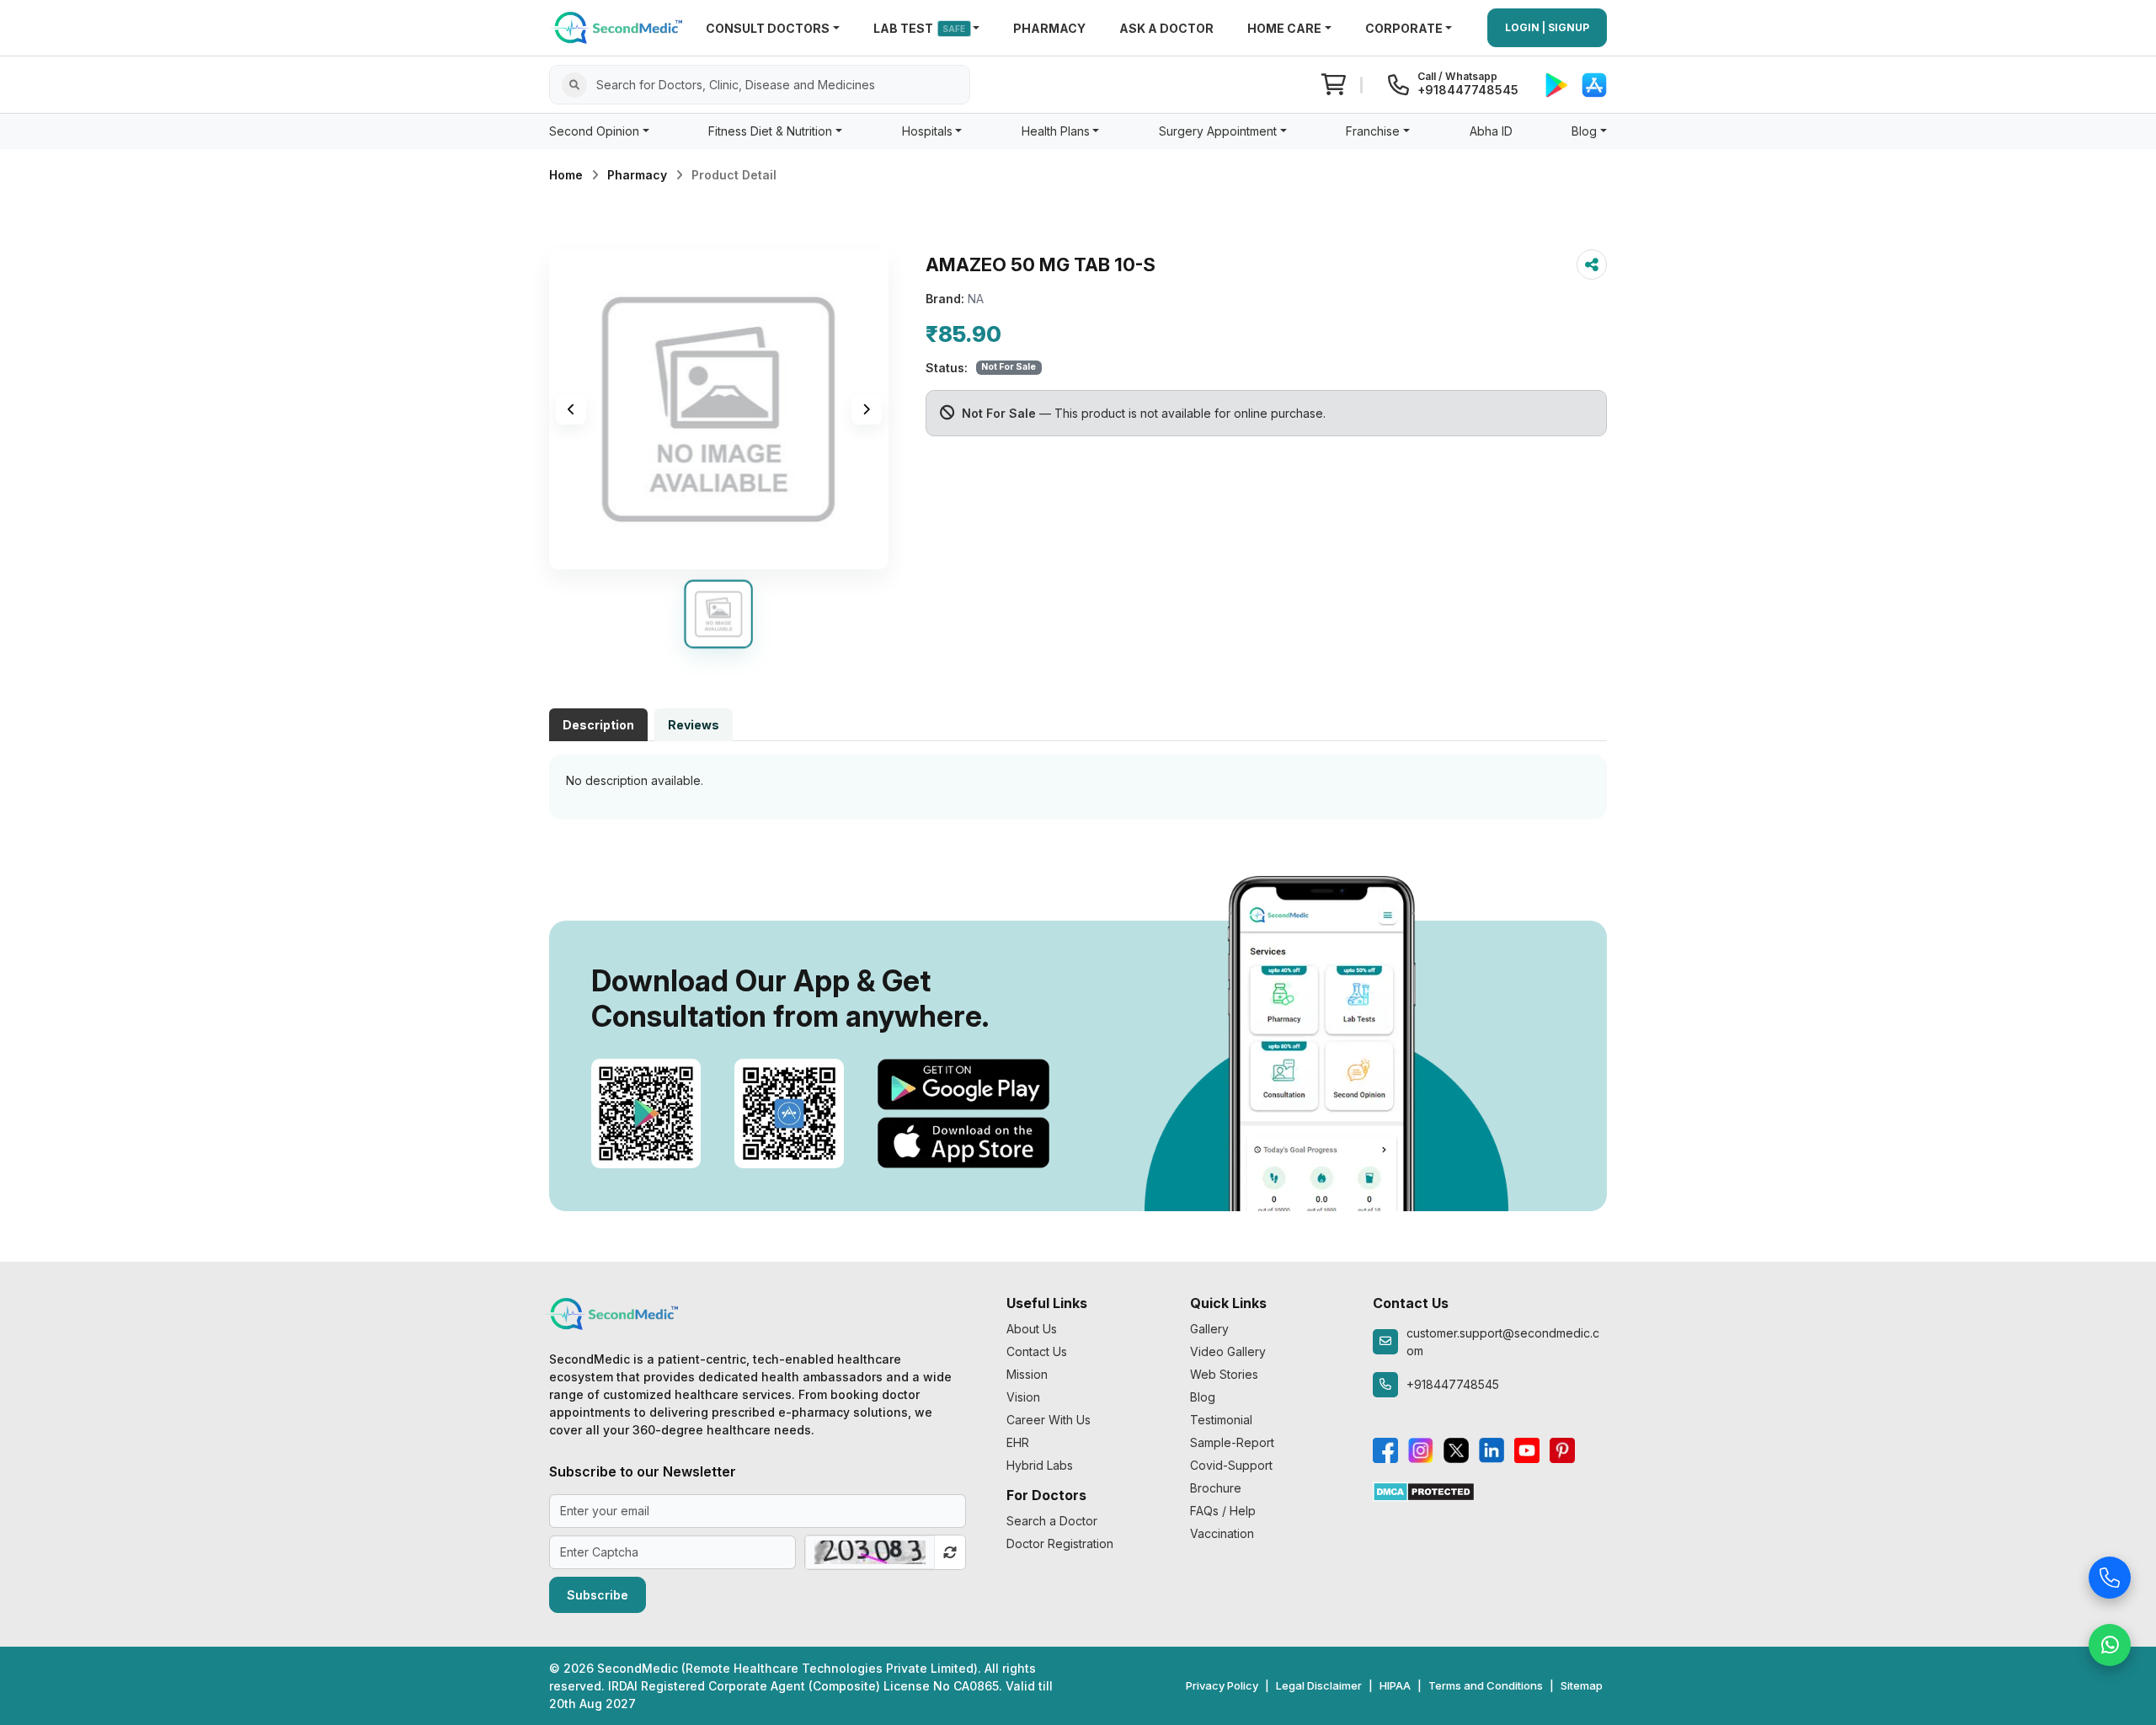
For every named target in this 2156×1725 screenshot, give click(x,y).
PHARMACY (1049, 28)
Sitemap (1582, 1685)
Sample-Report (1232, 1442)
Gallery (1209, 1329)
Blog (1203, 1397)
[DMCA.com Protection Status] (1424, 1490)
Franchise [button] (1373, 131)
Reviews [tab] (694, 725)
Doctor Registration (1060, 1543)
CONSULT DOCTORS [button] (768, 28)
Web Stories (1224, 1374)
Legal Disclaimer (1319, 1685)
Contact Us (1037, 1351)
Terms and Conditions (1486, 1685)
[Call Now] (2110, 1573)
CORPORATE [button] (1404, 28)
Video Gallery (1228, 1351)
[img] (719, 409)
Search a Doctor (1052, 1521)
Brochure (1216, 1488)
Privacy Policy (1222, 1685)
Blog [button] (1584, 131)
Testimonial (1221, 1420)
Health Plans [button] (1056, 131)
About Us (1032, 1329)
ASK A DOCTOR (1166, 28)
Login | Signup (1547, 27)
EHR (1018, 1442)
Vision (1023, 1397)
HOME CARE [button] (1284, 28)
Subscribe (598, 1595)
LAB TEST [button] (920, 28)
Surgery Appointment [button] (1218, 131)
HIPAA (1395, 1685)
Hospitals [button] (927, 131)
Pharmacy (637, 175)
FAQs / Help (1223, 1511)
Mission (1027, 1374)
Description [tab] (598, 725)
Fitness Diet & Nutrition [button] (770, 131)
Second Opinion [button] (594, 131)
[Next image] (867, 409)
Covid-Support (1231, 1465)
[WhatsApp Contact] (2110, 1640)
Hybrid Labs (1040, 1465)
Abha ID (1491, 131)
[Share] (1592, 264)
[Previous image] (571, 409)
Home (566, 175)
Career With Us (1049, 1420)
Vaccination (1222, 1533)
